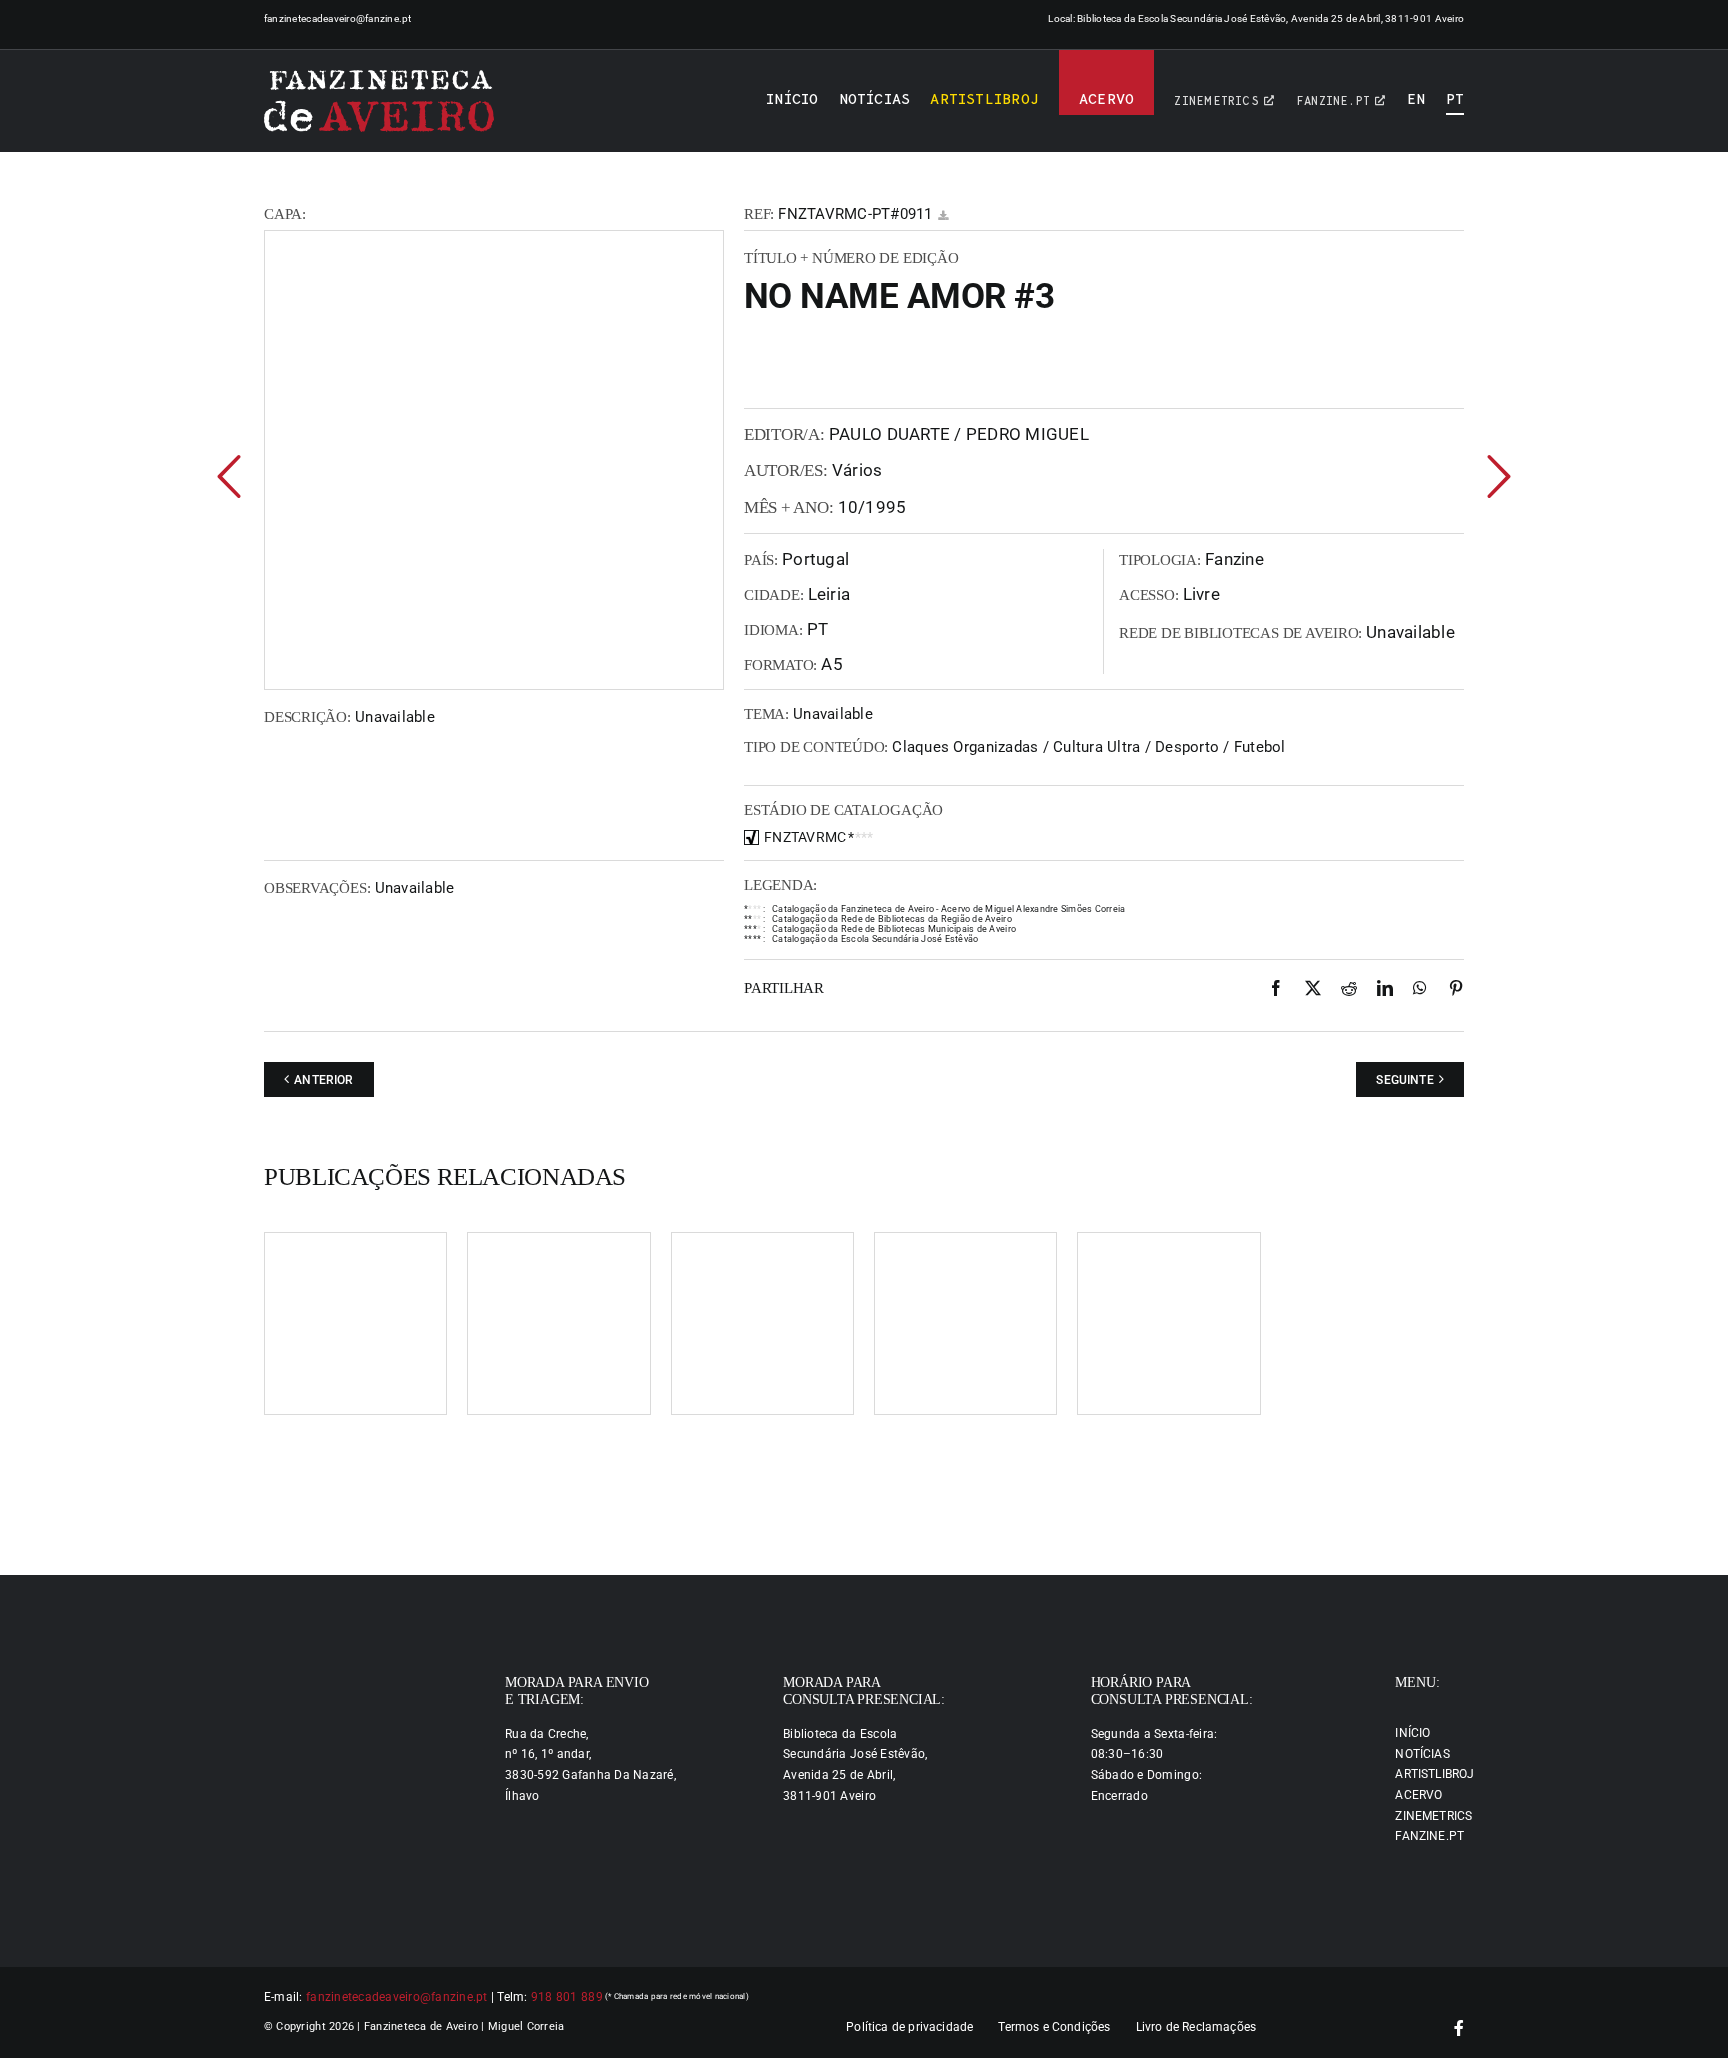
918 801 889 (567, 1997)
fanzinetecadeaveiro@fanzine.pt (338, 18)
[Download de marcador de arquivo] (943, 215)
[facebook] (1459, 2028)
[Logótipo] (379, 101)
